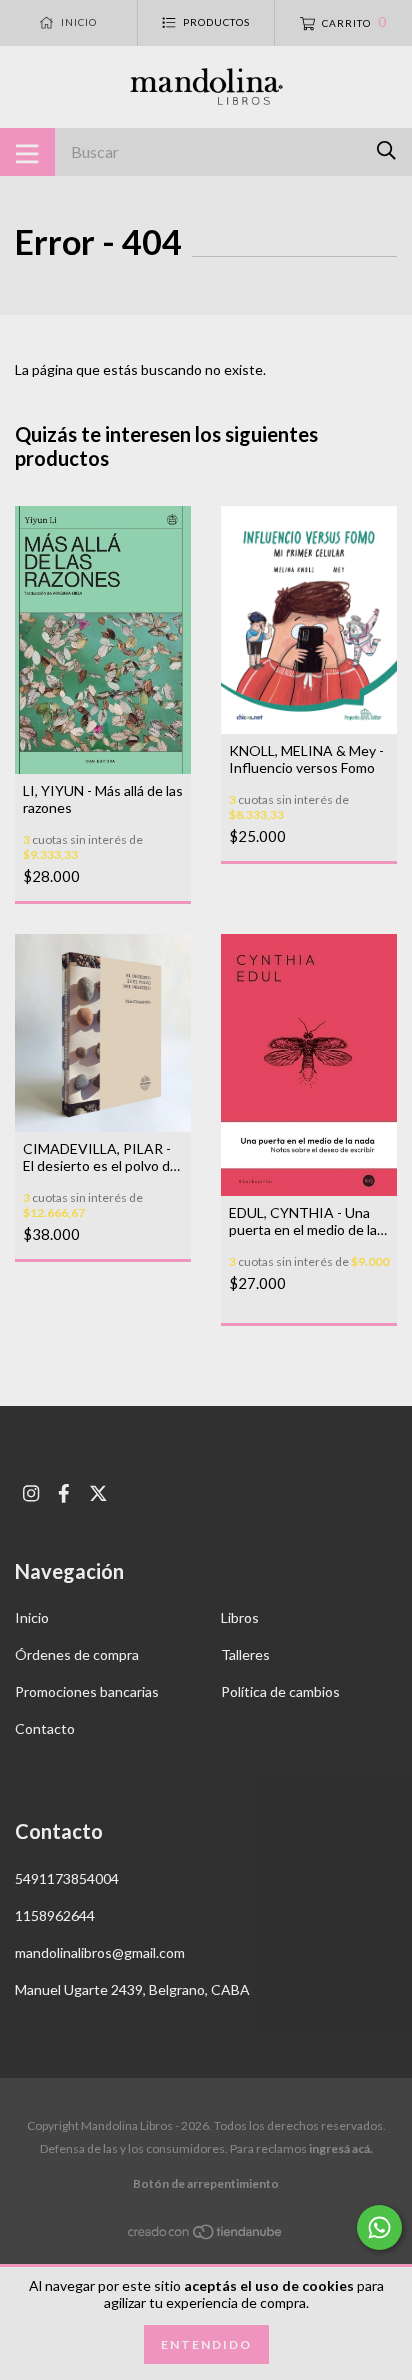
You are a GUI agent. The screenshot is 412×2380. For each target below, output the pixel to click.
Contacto (45, 1728)
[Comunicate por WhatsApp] (379, 2227)
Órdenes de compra (77, 1654)
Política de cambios (280, 1691)
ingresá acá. (341, 2148)
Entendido (206, 2344)
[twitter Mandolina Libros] (98, 1493)
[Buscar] (386, 150)
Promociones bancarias (87, 1691)
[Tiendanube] (206, 2235)
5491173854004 (67, 1878)
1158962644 (55, 1915)
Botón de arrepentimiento (206, 2183)
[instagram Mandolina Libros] (31, 1493)
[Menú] (27, 152)
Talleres (245, 1654)
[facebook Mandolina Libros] (64, 1493)
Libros (240, 1617)
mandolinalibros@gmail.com (100, 1952)
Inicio (32, 1617)
